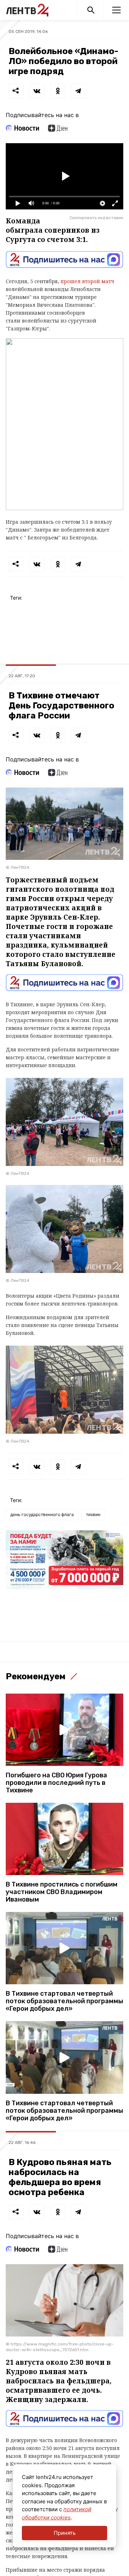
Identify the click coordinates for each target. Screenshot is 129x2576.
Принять (65, 2533)
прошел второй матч (87, 281)
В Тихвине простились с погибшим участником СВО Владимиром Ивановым (62, 1892)
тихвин (93, 1514)
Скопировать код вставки (96, 218)
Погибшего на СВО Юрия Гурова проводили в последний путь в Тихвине (56, 1783)
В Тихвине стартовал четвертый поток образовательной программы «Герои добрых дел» (64, 2001)
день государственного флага (42, 1514)
